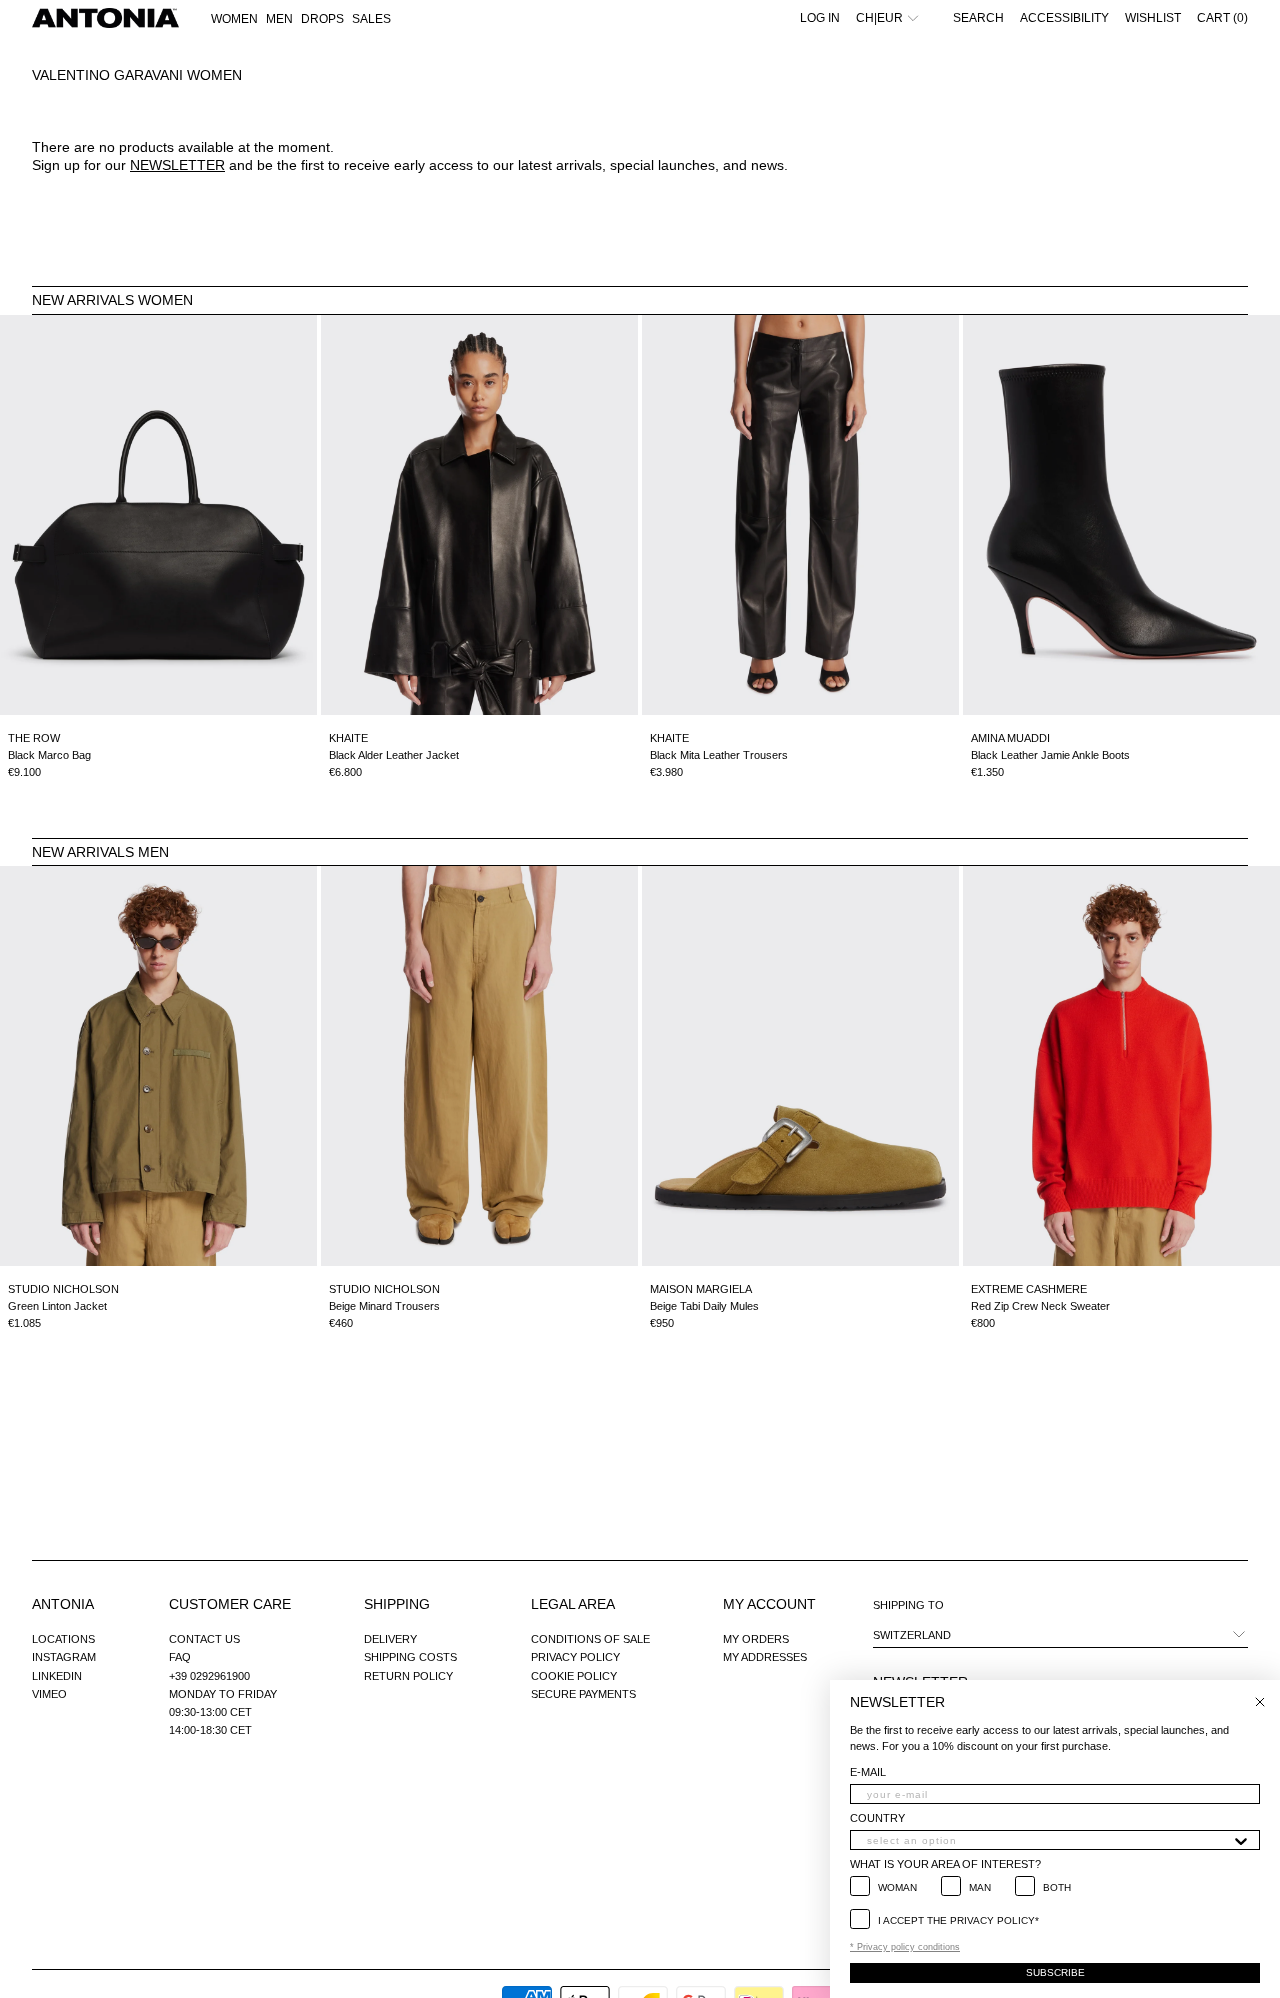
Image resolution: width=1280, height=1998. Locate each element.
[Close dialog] (1260, 1702)
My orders (756, 1639)
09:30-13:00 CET (210, 1712)
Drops (322, 19)
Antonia (63, 1604)
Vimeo (49, 1694)
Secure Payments (583, 1694)
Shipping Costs (410, 1657)
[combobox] (1049, 1840)
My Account (769, 1604)
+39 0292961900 (209, 1676)
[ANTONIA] (105, 18)
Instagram (64, 1657)
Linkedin (57, 1676)
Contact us (204, 1639)
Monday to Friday (223, 1694)
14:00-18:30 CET (210, 1730)
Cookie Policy (574, 1676)
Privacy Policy (575, 1657)
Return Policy (408, 1676)
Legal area (573, 1604)
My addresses (765, 1657)
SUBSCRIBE (1055, 1972)
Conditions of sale (590, 1639)
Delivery (390, 1639)
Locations (63, 1639)
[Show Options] (1241, 1840)
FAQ (180, 1657)
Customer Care (230, 1604)
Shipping (397, 1604)
